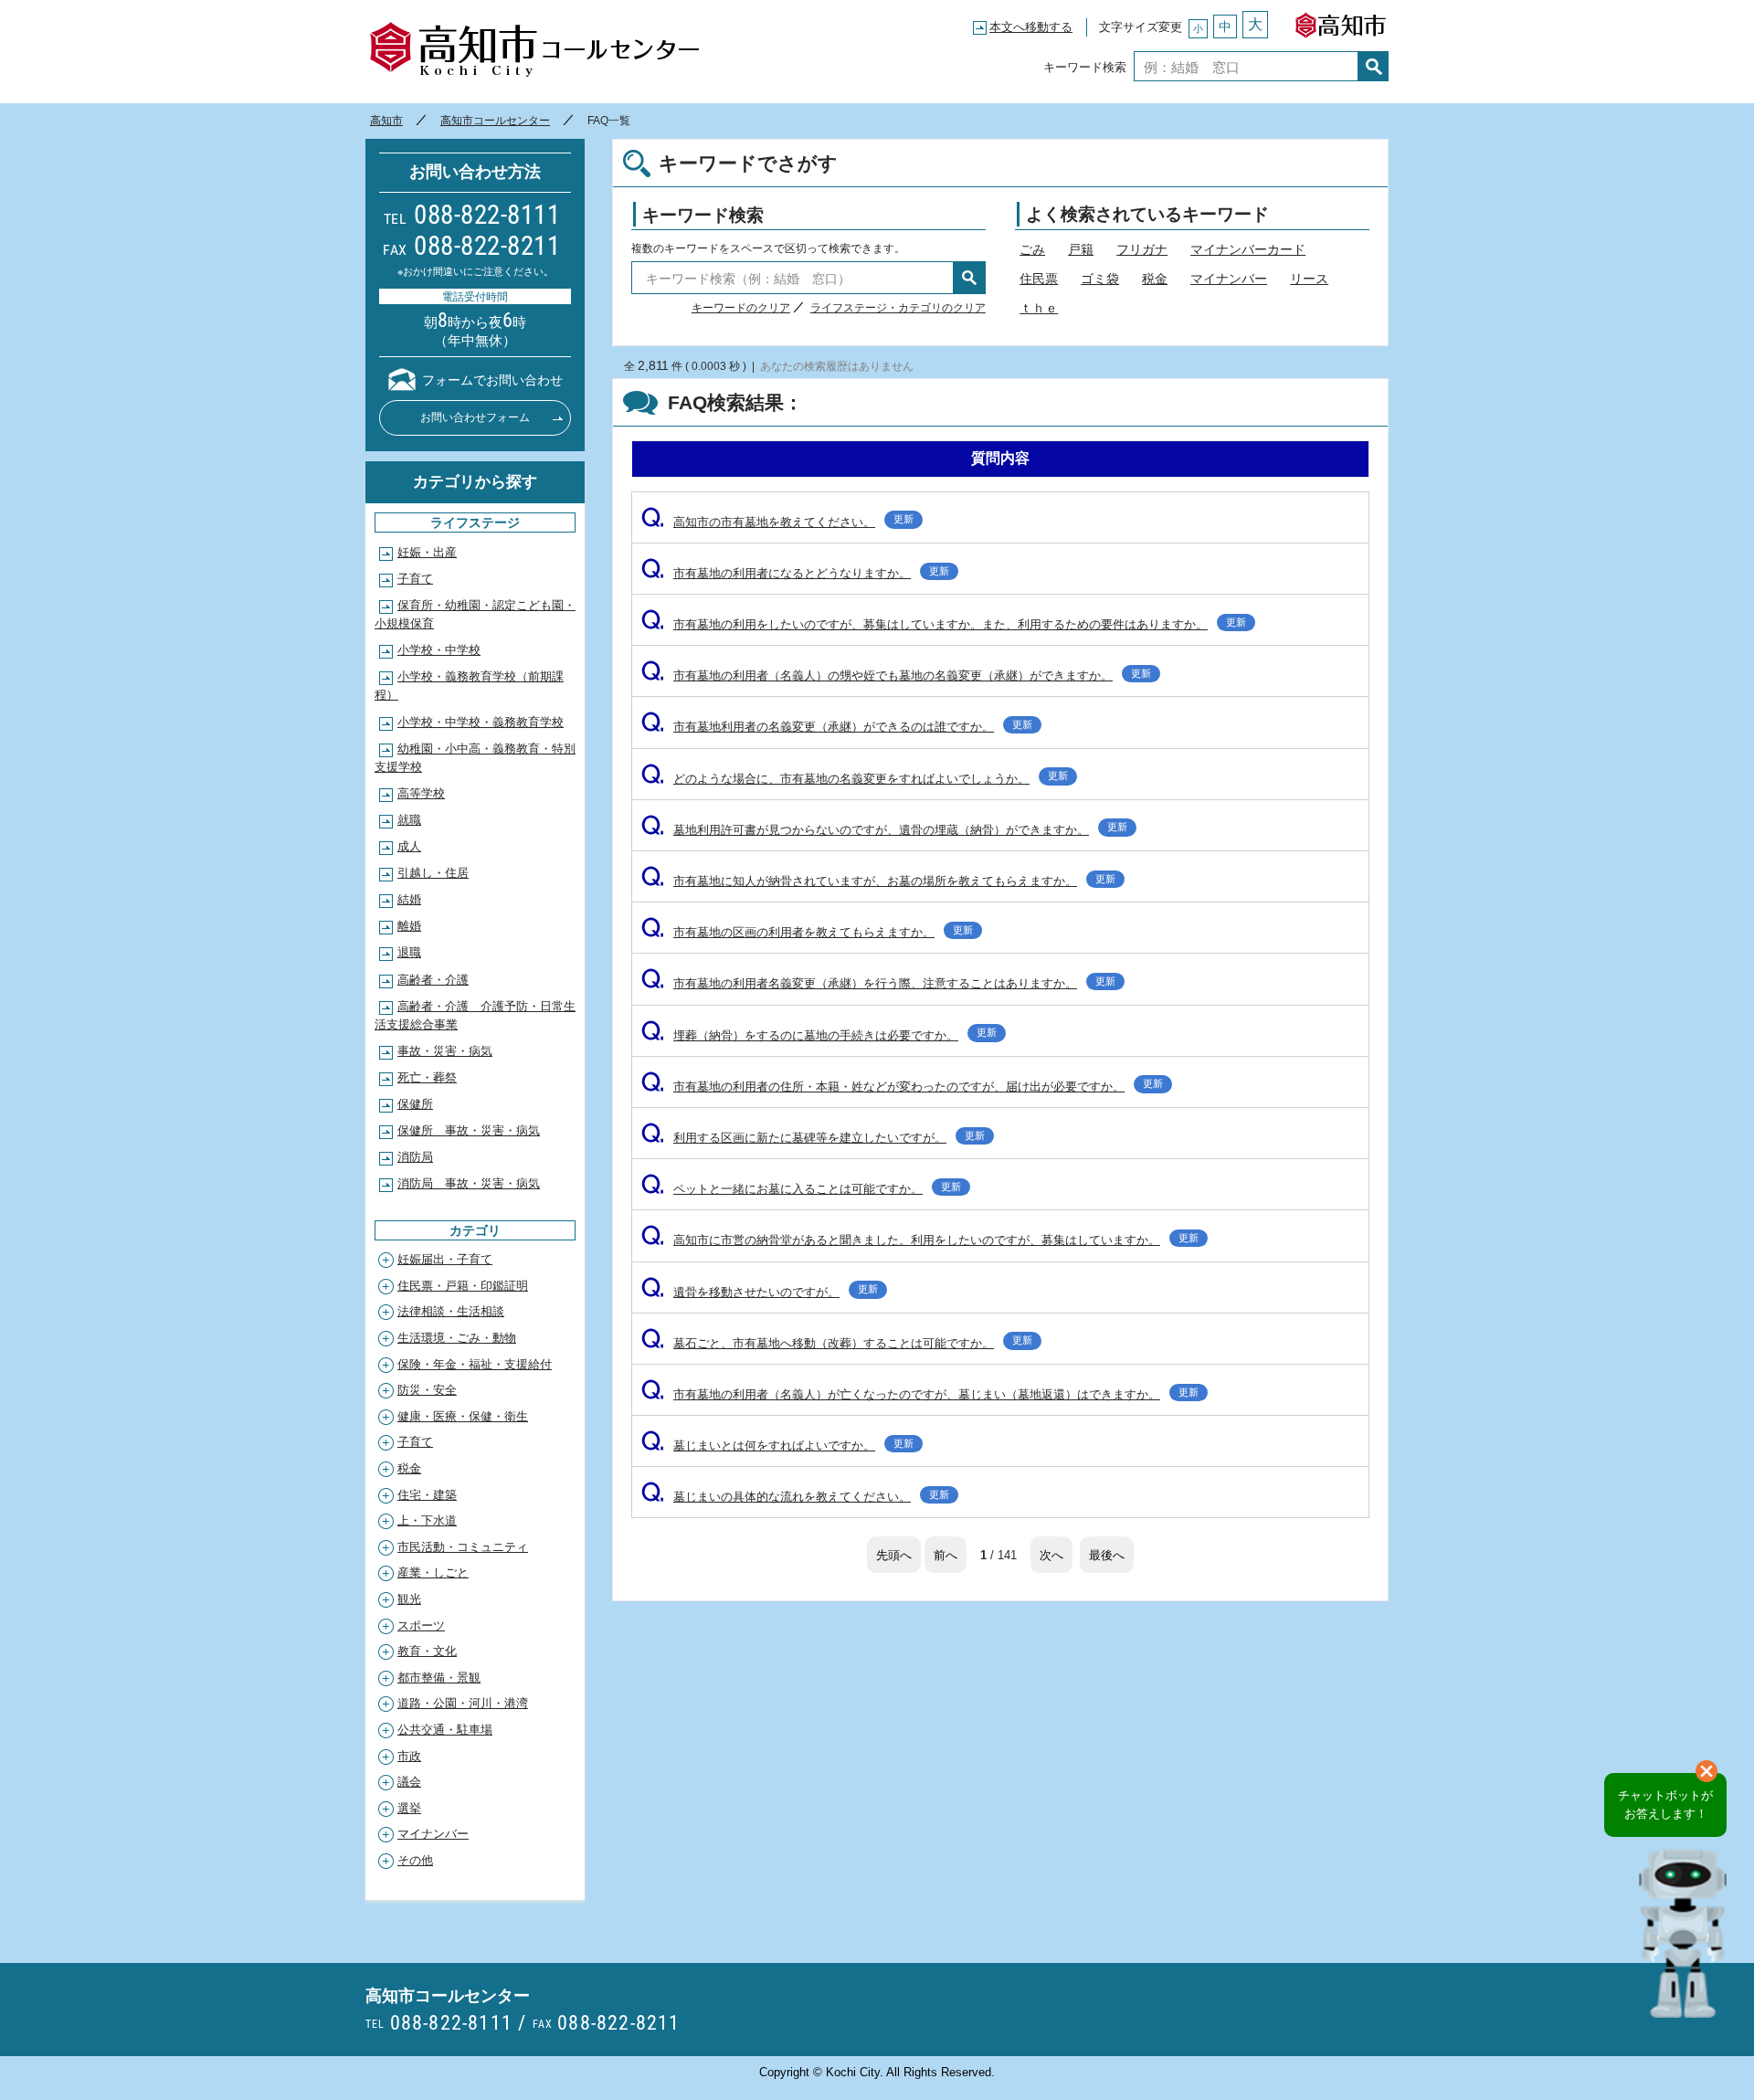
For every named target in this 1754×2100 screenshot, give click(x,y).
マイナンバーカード (1248, 249)
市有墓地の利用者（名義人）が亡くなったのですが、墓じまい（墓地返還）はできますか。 (920, 1394)
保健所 (415, 1104)
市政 (409, 1756)
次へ (1051, 1554)
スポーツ (421, 1625)
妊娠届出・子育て (445, 1259)
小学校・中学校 (439, 650)
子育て (415, 579)
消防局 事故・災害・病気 (469, 1183)
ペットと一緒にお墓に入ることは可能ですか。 (801, 1189)
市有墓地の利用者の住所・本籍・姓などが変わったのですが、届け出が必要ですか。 (902, 1087)
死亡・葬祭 (427, 1077)
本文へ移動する (1031, 27)
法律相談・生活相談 (451, 1311)
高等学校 (421, 793)
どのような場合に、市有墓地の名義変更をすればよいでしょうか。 (855, 779)
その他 (415, 1860)
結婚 (409, 899)
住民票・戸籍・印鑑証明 (463, 1286)
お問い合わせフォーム (475, 417)
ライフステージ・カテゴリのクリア (898, 308)
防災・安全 (427, 1390)
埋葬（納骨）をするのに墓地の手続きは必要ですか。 (819, 1035)
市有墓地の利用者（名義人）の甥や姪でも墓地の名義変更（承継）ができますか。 (896, 675)
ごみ (1032, 249)
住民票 (1039, 279)
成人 (409, 846)
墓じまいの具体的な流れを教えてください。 (795, 1497)
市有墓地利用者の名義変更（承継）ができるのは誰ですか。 (837, 727)
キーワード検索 (1085, 66)
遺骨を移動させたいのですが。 (760, 1292)
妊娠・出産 (427, 552)
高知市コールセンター (534, 50)
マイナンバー (1229, 279)
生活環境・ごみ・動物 (457, 1338)
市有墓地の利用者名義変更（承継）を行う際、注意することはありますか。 (878, 983)
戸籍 (1081, 249)
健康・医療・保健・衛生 (463, 1416)
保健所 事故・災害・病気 (469, 1130)
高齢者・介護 (433, 980)
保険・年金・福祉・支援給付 (475, 1364)
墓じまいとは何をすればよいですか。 (777, 1446)
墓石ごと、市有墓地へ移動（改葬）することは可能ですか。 (837, 1343)
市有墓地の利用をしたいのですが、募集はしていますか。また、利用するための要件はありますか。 (944, 624)
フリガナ (1142, 249)
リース (1309, 279)
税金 (1155, 279)
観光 (409, 1599)
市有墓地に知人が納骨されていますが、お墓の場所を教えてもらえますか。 (878, 881)
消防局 (415, 1157)
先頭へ (894, 1554)
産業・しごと (433, 1572)
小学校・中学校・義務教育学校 (481, 722)
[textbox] (1246, 66)
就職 (409, 820)
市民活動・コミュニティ (463, 1547)
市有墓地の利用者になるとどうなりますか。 (795, 573)
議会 (409, 1782)
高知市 (1340, 21)
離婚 (409, 926)
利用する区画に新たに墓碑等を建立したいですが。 (813, 1138)
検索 (1374, 66)
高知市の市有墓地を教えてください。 (777, 522)
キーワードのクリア (741, 308)
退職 (409, 952)
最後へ (1107, 1554)
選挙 (409, 1808)
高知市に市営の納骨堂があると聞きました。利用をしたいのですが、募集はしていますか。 (920, 1240)
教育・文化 (427, 1651)
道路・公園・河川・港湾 (463, 1703)
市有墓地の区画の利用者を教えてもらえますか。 (807, 932)
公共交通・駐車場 (445, 1730)
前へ (946, 1554)
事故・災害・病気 (445, 1051)
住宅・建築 (427, 1495)
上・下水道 (427, 1520)
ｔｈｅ (1039, 308)
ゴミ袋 (1100, 279)
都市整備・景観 (439, 1678)
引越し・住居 (433, 873)
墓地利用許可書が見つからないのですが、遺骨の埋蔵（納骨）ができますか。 (884, 830)
